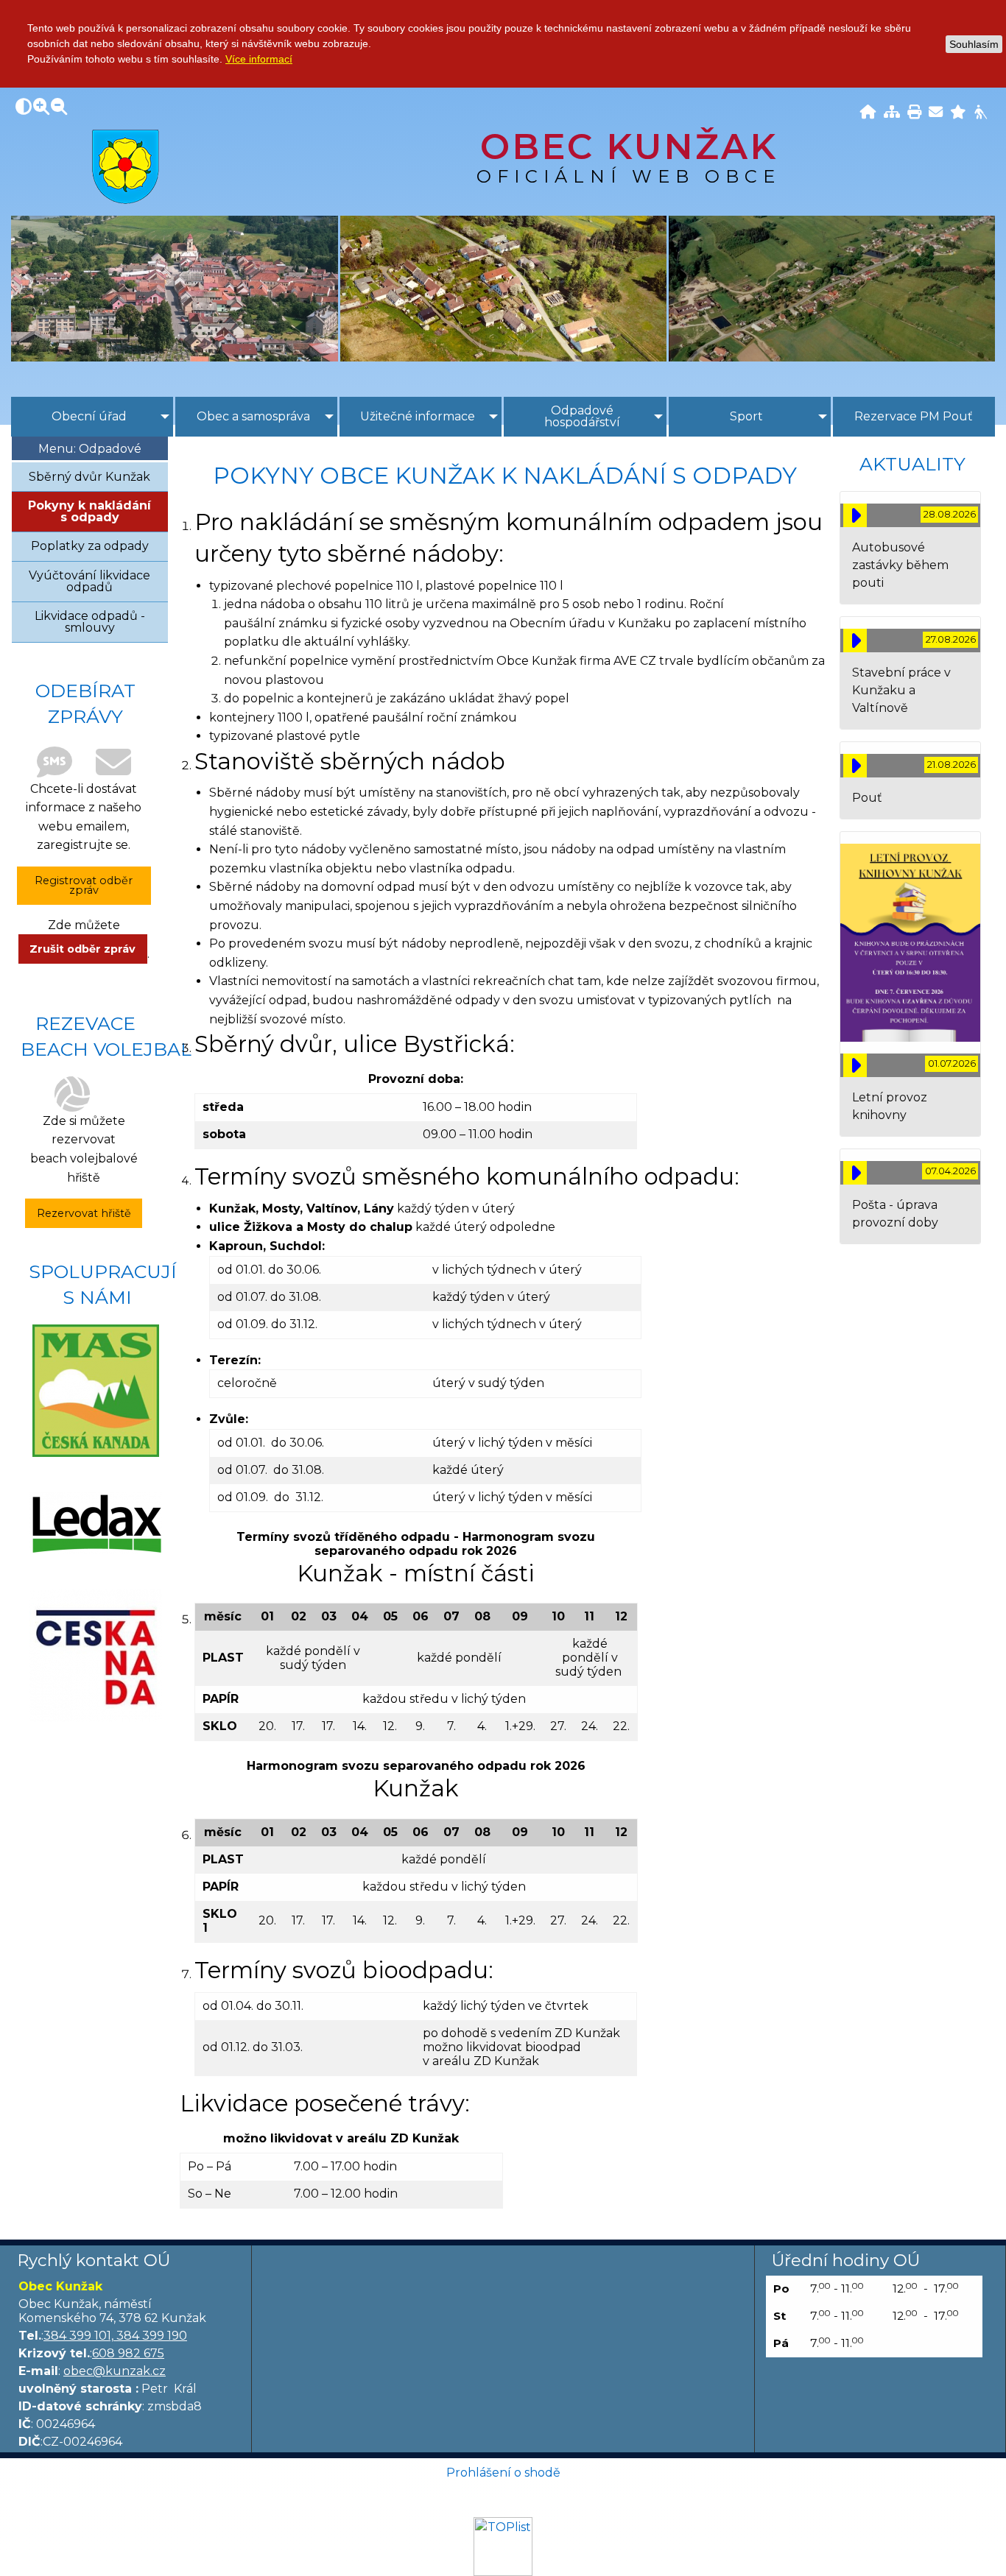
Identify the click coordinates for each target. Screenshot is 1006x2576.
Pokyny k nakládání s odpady (89, 511)
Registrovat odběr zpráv (84, 885)
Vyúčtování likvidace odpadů (89, 581)
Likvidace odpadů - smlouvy (90, 622)
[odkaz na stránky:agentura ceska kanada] (96, 1656)
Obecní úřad (89, 416)
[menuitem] (92, 417)
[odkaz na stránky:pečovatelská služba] (96, 1523)
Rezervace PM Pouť (914, 416)
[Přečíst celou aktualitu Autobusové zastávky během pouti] (855, 515)
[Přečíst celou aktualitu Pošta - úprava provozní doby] (855, 1173)
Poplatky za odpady (90, 546)
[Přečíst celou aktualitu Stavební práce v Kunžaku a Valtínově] (855, 641)
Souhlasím (974, 44)
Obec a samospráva (253, 416)
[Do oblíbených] (958, 113)
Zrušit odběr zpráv (82, 949)
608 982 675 (128, 2353)
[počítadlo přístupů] (503, 2546)
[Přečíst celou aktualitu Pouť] (855, 766)
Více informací (259, 59)
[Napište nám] (936, 113)
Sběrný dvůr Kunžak (89, 477)
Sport (746, 416)
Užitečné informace (418, 416)
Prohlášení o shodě (503, 2473)
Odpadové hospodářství (582, 416)
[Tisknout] (914, 113)
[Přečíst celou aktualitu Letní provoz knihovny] (855, 1065)
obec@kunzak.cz (115, 2371)
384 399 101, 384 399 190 (115, 2336)
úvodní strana (126, 166)
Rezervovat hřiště (84, 1213)
